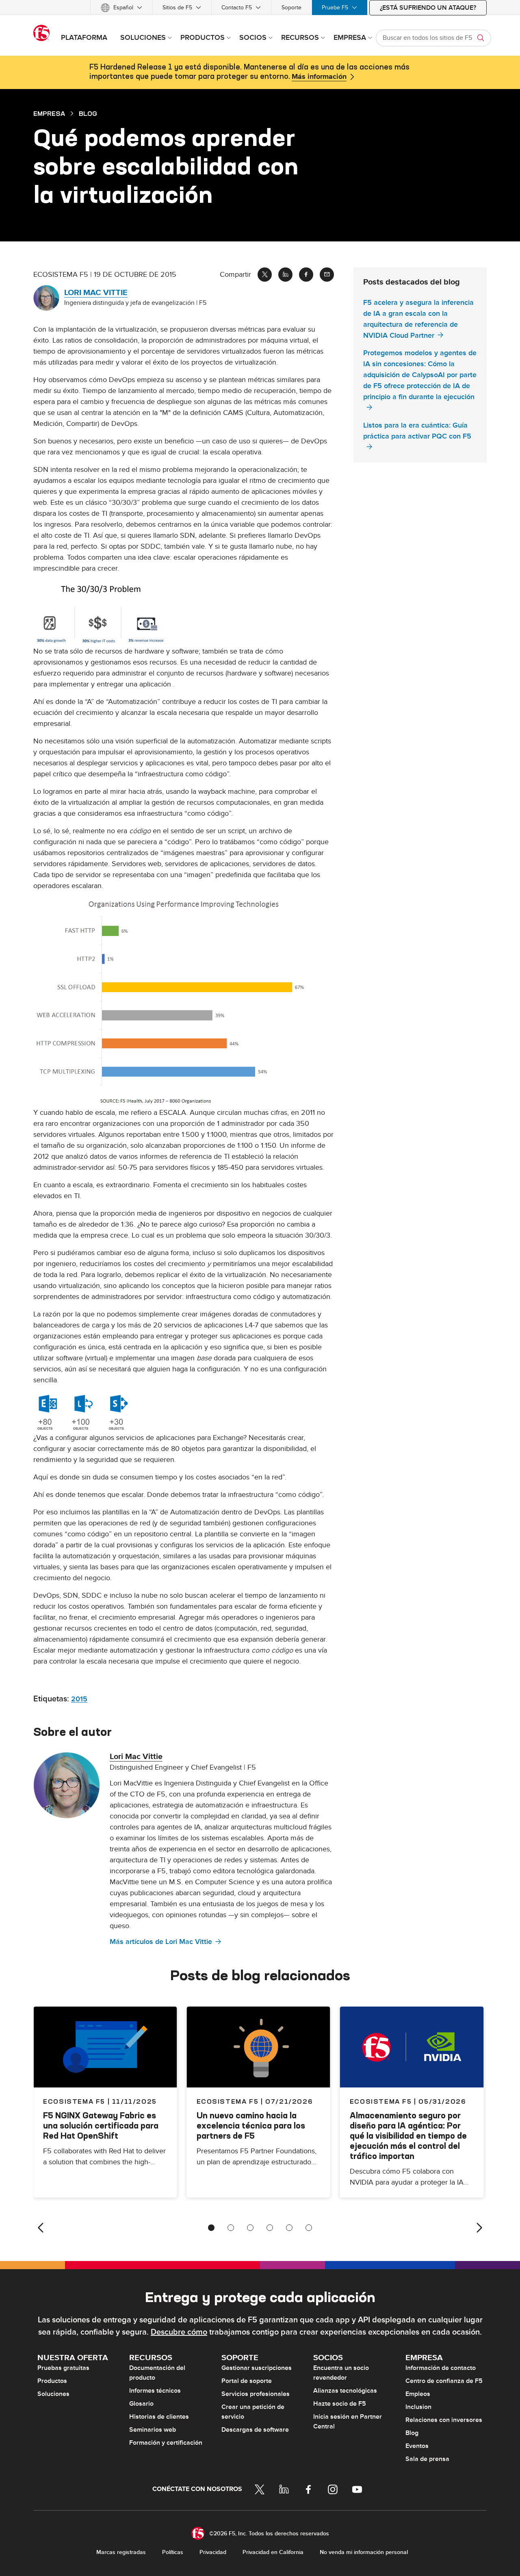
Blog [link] (88, 113)
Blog (412, 2433)
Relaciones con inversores (444, 2420)
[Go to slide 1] (211, 2228)
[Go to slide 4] (270, 2228)
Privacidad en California (273, 2552)
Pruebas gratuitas (63, 2368)
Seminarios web (153, 2430)
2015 (79, 1699)
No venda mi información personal (364, 2552)
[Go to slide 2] (231, 2228)
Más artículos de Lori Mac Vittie (161, 1942)
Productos (52, 2381)
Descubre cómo (179, 2332)
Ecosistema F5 (228, 2101)
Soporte (291, 8)
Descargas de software (255, 2430)
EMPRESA (49, 113)
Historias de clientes (159, 2417)
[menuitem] (121, 8)
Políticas (173, 2552)
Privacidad (213, 2552)
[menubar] (260, 8)
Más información (319, 77)
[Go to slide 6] (309, 2228)
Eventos (417, 2446)
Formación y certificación (166, 2443)
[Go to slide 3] (250, 2228)
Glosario (141, 2404)
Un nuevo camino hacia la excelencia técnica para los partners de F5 (251, 2125)
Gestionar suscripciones (257, 2368)
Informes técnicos (155, 2391)
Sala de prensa (427, 2459)
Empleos (418, 2394)
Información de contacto (441, 2368)
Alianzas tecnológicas (345, 2391)
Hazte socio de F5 (340, 2404)
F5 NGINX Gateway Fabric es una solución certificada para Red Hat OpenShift (101, 2125)
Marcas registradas (121, 2552)
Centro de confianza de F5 (444, 2381)
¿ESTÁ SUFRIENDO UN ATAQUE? (428, 8)
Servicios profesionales (256, 2394)
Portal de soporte (247, 2381)
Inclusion (418, 2407)
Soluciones (53, 2394)
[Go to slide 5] (289, 2228)
